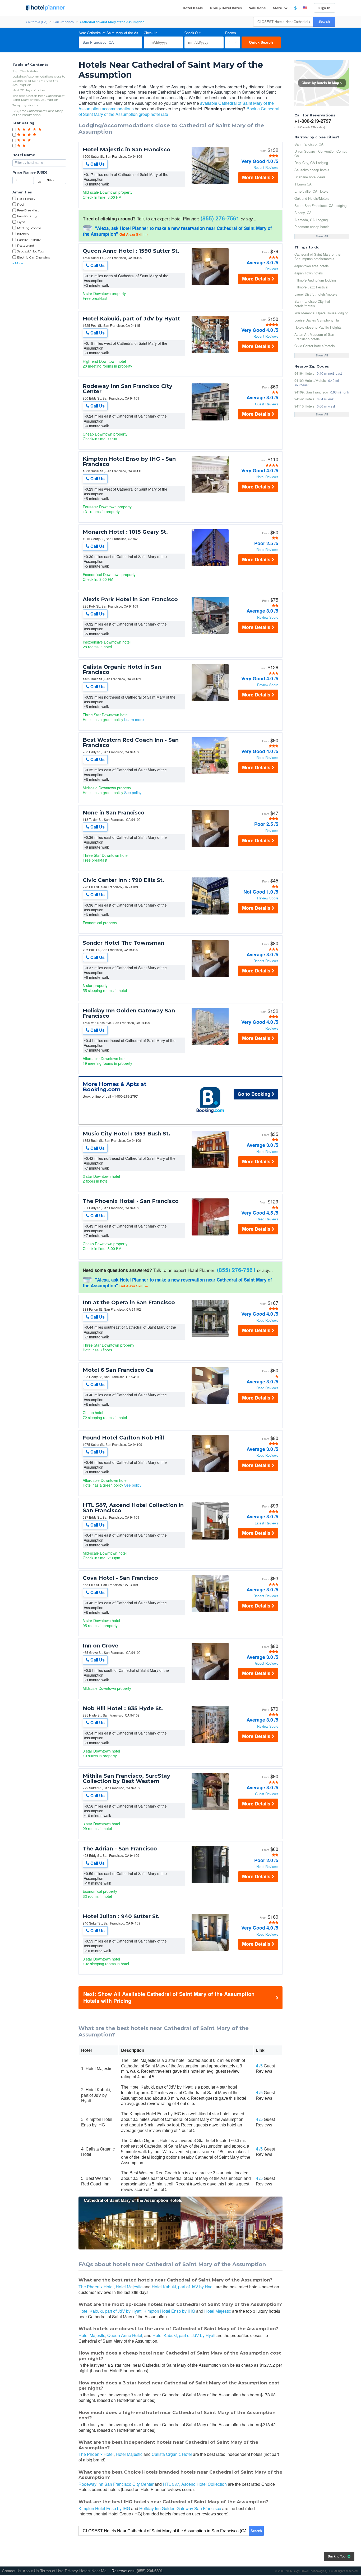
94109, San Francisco (311, 392)
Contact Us (12, 2571)
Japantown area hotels (312, 266)
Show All (322, 236)
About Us (31, 2571)
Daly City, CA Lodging (311, 163)
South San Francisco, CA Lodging (320, 205)
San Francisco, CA (309, 144)
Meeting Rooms (29, 228)
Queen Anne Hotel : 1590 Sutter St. (131, 251)
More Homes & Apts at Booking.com (115, 1087)
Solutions (257, 8)
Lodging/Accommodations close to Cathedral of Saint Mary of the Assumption (39, 80)
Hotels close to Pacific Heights (318, 327)
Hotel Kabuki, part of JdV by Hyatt (131, 319)
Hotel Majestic (129, 2287)
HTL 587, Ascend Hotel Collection (195, 2484)
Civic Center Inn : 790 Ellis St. (123, 880)
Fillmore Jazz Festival (311, 287)
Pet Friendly (26, 199)
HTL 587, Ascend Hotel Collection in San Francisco (133, 1508)
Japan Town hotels (309, 273)
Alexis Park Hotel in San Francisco (130, 599)
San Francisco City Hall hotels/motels (313, 304)
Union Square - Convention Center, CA (321, 153)
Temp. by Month (25, 105)
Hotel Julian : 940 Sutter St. (121, 1916)
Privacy (71, 2571)
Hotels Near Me (93, 2571)
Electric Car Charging (34, 257)
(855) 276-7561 (220, 218)
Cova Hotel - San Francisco (120, 1578)
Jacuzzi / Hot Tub (31, 251)
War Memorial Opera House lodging (321, 313)
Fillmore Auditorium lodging (315, 280)
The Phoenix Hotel (96, 2287)
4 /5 (259, 2066)
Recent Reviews (266, 168)
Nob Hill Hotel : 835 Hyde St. (123, 1708)
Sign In (325, 8)
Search (324, 22)
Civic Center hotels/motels (315, 346)
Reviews (272, 269)
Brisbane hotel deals (310, 177)
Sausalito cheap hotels (312, 170)
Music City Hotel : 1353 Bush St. (126, 1134)
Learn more (134, 719)
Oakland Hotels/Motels (312, 198)
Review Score (268, 617)
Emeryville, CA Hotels (311, 191)
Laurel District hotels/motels (316, 294)
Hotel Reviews (267, 477)
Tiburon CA (303, 184)
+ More (18, 263)
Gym (21, 222)
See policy (133, 793)
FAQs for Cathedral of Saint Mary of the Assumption (38, 113)
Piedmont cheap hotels (312, 227)
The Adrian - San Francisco (120, 1849)
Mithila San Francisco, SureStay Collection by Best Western (126, 1778)
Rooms (231, 33)
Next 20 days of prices (29, 90)
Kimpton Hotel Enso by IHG (169, 2311)
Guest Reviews (267, 404)
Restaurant (26, 245)
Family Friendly (29, 240)
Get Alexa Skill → (134, 234)
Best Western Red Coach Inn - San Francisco (131, 743)
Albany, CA (303, 213)
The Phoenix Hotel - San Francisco (131, 1201)
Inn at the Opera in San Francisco (129, 1302)
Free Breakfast (28, 210)
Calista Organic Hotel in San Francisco (122, 669)
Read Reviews (267, 550)
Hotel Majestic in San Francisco (127, 150)
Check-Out (193, 33)
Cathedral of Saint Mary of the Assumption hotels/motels (317, 256)
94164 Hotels (304, 373)
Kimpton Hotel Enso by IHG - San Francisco (129, 461)
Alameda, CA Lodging (311, 220)
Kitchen (23, 234)
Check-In (151, 33)
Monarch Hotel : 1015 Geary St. (125, 532)
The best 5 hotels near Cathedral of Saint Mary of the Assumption (38, 98)
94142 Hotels (304, 399)
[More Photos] (210, 182)
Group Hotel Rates (226, 8)
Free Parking (27, 216)
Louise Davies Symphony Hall (317, 320)
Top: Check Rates (25, 71)
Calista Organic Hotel (172, 2454)
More (278, 8)
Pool (21, 204)
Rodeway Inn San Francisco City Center (128, 389)
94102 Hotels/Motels (310, 380)
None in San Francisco (114, 813)
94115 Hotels (304, 406)
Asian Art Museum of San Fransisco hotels (314, 337)
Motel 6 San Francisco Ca (118, 1370)
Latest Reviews (266, 1523)
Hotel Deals (193, 8)
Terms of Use (52, 2571)
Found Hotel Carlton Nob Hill (123, 1438)
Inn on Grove (101, 1646)
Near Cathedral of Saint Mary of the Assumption (110, 33)
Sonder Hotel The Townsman (124, 943)
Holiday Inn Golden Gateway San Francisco (129, 1013)
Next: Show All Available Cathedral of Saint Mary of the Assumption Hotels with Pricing (169, 1997)
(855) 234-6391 (150, 2571)
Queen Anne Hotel (125, 2335)
